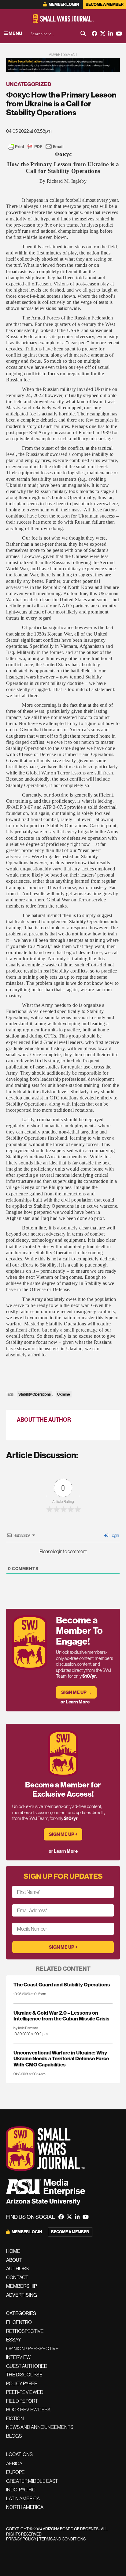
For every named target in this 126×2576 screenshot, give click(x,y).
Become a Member (105, 4)
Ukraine (64, 1394)
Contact (17, 2277)
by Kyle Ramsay (26, 2028)
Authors (17, 2268)
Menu (15, 33)
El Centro (19, 2322)
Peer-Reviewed (25, 2392)
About (14, 2260)
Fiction (15, 2418)
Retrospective (25, 2331)
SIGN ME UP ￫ (63, 1834)
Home (13, 2251)
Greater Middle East (32, 2481)
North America (25, 2507)
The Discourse (24, 2375)
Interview (18, 2357)
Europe (15, 2472)
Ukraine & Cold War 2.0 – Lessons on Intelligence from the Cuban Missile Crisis (61, 2016)
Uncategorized (29, 84)
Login (114, 1535)
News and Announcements (40, 2427)
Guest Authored (27, 2366)
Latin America (23, 2498)
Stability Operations (35, 1394)
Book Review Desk (28, 2410)
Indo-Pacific (21, 2490)
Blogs (14, 2436)
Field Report (22, 2401)
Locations (19, 2454)
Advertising (22, 2295)
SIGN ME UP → (76, 1692)
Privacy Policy (21, 2539)
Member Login (63, 4)
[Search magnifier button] (83, 33)
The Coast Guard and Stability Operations (62, 1984)
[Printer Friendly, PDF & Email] (36, 147)
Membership (22, 2286)
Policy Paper (22, 2383)
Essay (14, 2340)
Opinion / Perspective (32, 2349)
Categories (21, 2313)
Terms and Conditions (62, 2539)
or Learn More (75, 1702)
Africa (14, 2463)
